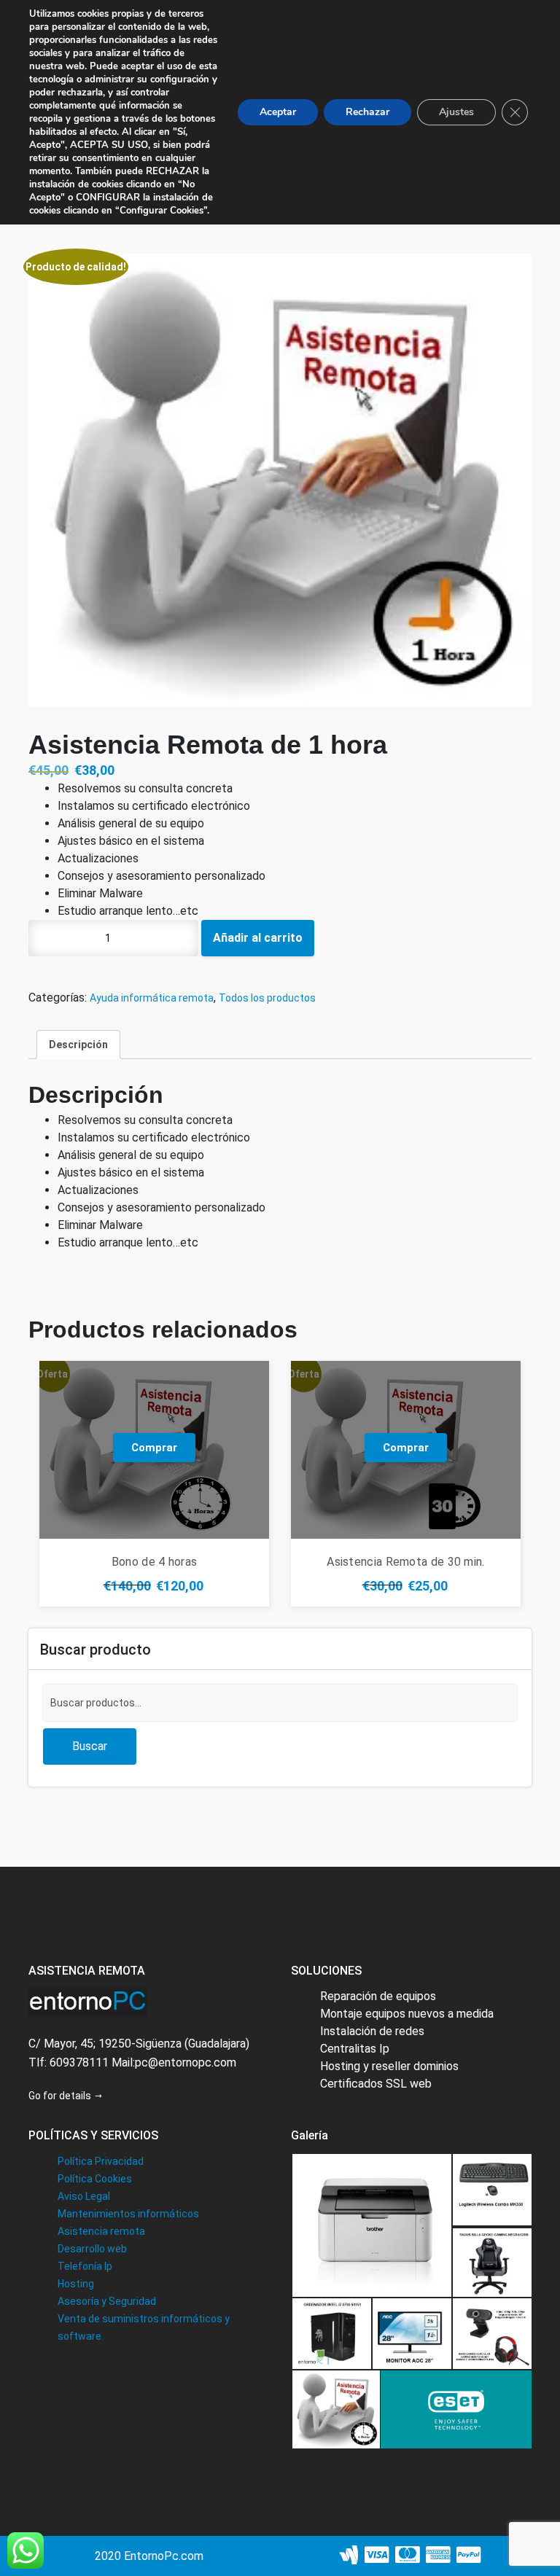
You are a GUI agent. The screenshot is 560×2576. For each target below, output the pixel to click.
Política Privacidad (101, 2161)
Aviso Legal (84, 2196)
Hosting (76, 2284)
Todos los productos (267, 998)
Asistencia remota (101, 2231)
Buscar (90, 1746)
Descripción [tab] (78, 1045)
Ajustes (456, 112)
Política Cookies (95, 2179)
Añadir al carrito (258, 938)
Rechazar (367, 112)
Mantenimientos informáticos (128, 2214)
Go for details (61, 2096)
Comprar (154, 1448)
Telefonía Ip (85, 2266)
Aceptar (278, 112)
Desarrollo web (92, 2249)
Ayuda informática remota (152, 998)
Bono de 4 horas (155, 1562)
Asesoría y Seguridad (107, 2301)
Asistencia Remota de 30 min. (405, 1562)
